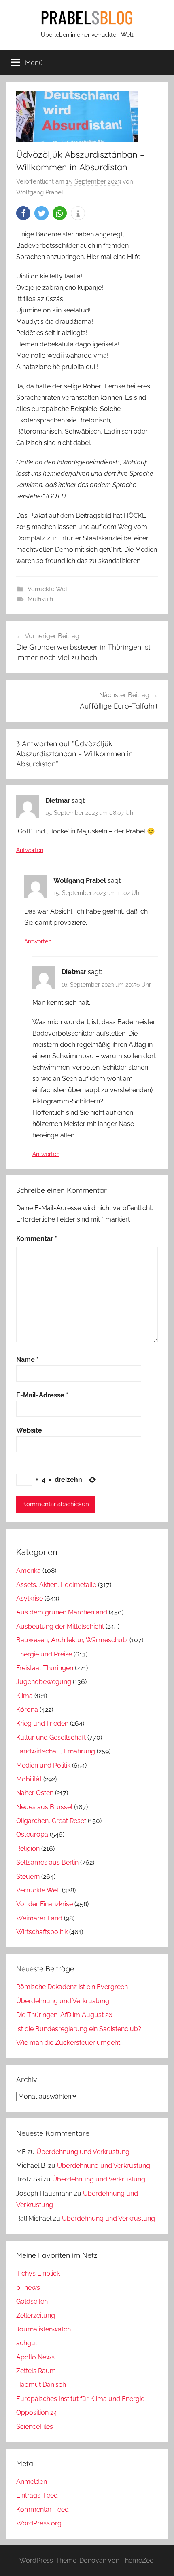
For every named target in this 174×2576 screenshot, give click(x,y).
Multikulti (40, 599)
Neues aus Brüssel (44, 1807)
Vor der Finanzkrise (45, 1904)
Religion (28, 1849)
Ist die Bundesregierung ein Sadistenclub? (79, 2029)
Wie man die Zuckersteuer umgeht (68, 2043)
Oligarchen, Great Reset (51, 1821)
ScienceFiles (35, 2427)
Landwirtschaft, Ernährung (56, 1751)
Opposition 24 (37, 2412)
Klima (24, 1696)
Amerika (29, 1571)
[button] (23, 213)
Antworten (30, 850)
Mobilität (29, 1779)
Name (28, 1360)
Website (29, 1430)
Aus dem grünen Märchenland (62, 1612)
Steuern (28, 1877)
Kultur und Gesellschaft (51, 1737)
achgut (27, 2343)
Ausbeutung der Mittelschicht (60, 1626)
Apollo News (35, 2357)
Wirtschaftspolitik (42, 1932)
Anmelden (32, 2482)
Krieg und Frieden (42, 1723)
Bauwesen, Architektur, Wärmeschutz (72, 1640)
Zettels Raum (36, 2371)
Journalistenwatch (43, 2329)
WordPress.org (39, 2523)
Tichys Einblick (38, 2273)
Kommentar (37, 1239)
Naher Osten (35, 1793)
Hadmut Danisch (41, 2385)
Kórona (27, 1710)
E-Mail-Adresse (42, 1395)
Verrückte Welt (48, 589)
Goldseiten (32, 2301)
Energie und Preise (44, 1654)
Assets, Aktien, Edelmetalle (56, 1585)
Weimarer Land (39, 1918)
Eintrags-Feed (37, 2495)
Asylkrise (30, 1598)
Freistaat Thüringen (45, 1668)
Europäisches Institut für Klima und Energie (80, 2399)
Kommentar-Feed (42, 2510)
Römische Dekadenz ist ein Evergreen (72, 1987)
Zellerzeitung (36, 2315)
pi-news (28, 2288)
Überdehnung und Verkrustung (63, 2001)
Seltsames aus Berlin (47, 1862)
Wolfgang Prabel (40, 192)
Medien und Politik (43, 1765)
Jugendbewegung (44, 1682)
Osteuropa (32, 1834)
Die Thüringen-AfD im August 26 (64, 2015)
